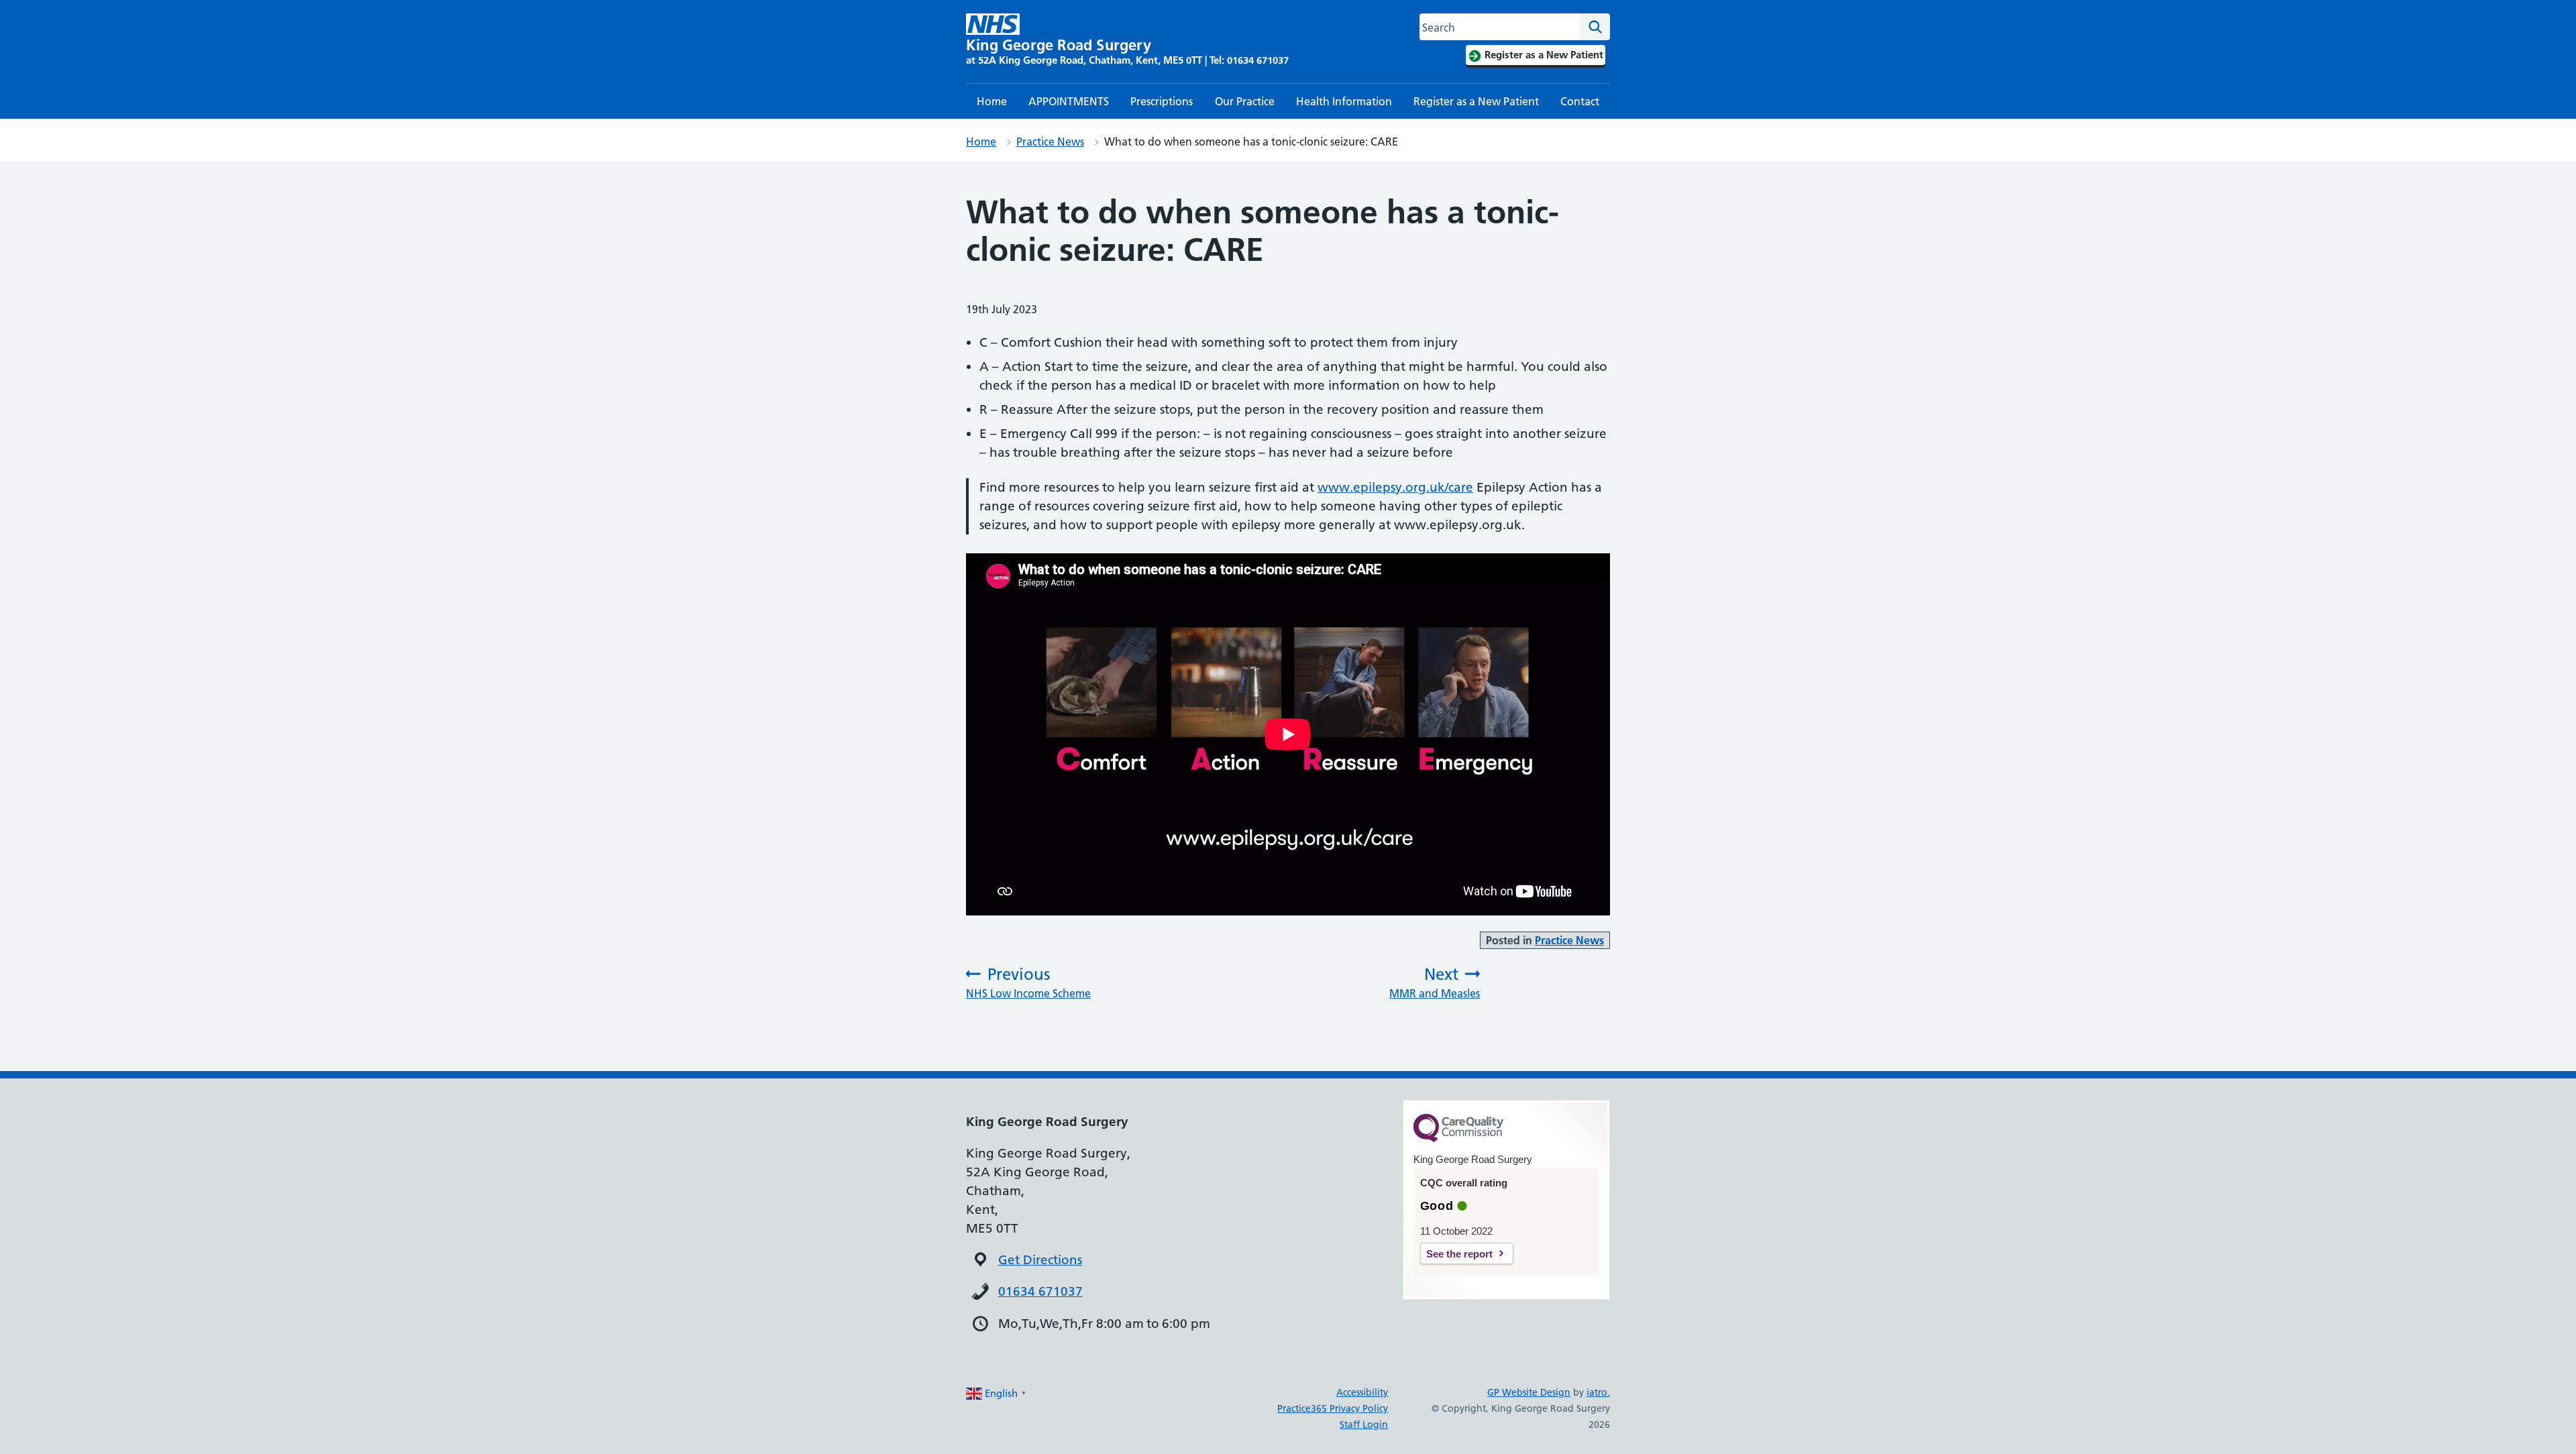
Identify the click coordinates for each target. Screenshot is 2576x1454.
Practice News (1050, 142)
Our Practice (1245, 101)
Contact (1580, 101)
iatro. (1598, 1392)
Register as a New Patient (1476, 101)
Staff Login (1364, 1424)
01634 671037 (1040, 1291)
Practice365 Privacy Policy (1333, 1408)
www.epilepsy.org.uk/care (1395, 487)
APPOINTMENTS (1069, 101)
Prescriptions (1162, 101)
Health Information (1344, 101)
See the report (1459, 1254)
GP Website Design (1529, 1392)
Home (992, 101)
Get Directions (1040, 1260)
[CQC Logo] (1458, 1139)
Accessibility (1362, 1392)
